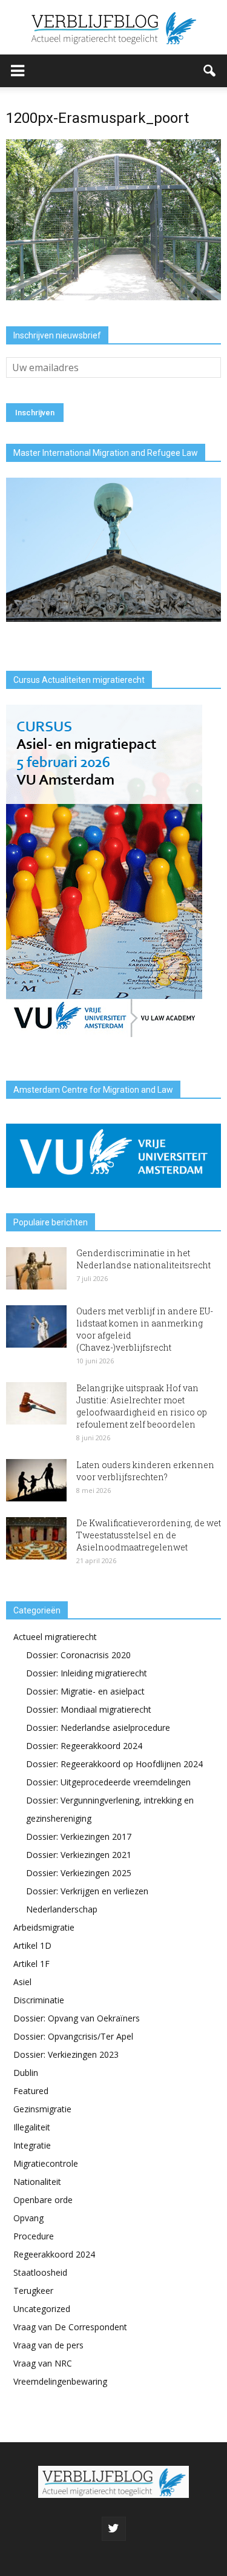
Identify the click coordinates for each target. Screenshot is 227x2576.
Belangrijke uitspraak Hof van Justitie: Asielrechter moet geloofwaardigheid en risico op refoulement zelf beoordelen (142, 1406)
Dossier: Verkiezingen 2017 (79, 1836)
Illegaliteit (32, 2127)
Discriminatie (39, 2000)
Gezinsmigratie (42, 2109)
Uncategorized (42, 2309)
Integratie (32, 2145)
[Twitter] (114, 2529)
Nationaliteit (37, 2182)
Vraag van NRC (43, 2363)
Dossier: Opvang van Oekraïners (77, 2018)
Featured (31, 2091)
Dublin (26, 2073)
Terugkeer (33, 2291)
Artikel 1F (31, 1964)
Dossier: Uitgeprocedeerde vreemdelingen (108, 1782)
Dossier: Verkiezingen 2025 (79, 1873)
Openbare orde (43, 2200)
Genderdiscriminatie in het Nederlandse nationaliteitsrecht (143, 1259)
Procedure (34, 2236)
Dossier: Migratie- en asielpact (85, 1691)
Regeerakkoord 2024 (54, 2254)
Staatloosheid (40, 2272)
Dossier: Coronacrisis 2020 (78, 1655)
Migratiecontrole (46, 2163)
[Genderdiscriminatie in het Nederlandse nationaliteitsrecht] (36, 1268)
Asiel (22, 1982)
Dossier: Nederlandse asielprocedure (98, 1728)
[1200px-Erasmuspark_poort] (113, 297)
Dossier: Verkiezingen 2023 (66, 2054)
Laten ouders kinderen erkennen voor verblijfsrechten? (145, 1471)
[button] (210, 71)
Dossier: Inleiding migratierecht (87, 1673)
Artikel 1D (32, 1945)
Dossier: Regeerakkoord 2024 (84, 1746)
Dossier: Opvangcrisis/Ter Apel (73, 2036)
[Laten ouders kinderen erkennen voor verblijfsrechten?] (36, 1480)
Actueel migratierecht (55, 1637)
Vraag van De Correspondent (70, 2327)
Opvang (28, 2218)
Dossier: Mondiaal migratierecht (89, 1709)
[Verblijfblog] (113, 28)
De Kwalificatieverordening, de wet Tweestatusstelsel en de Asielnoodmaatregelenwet (149, 1535)
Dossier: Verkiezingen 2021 (79, 1855)
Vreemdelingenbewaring (60, 2381)
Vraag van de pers (48, 2345)
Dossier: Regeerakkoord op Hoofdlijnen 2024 (114, 1764)
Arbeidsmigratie (44, 1927)
